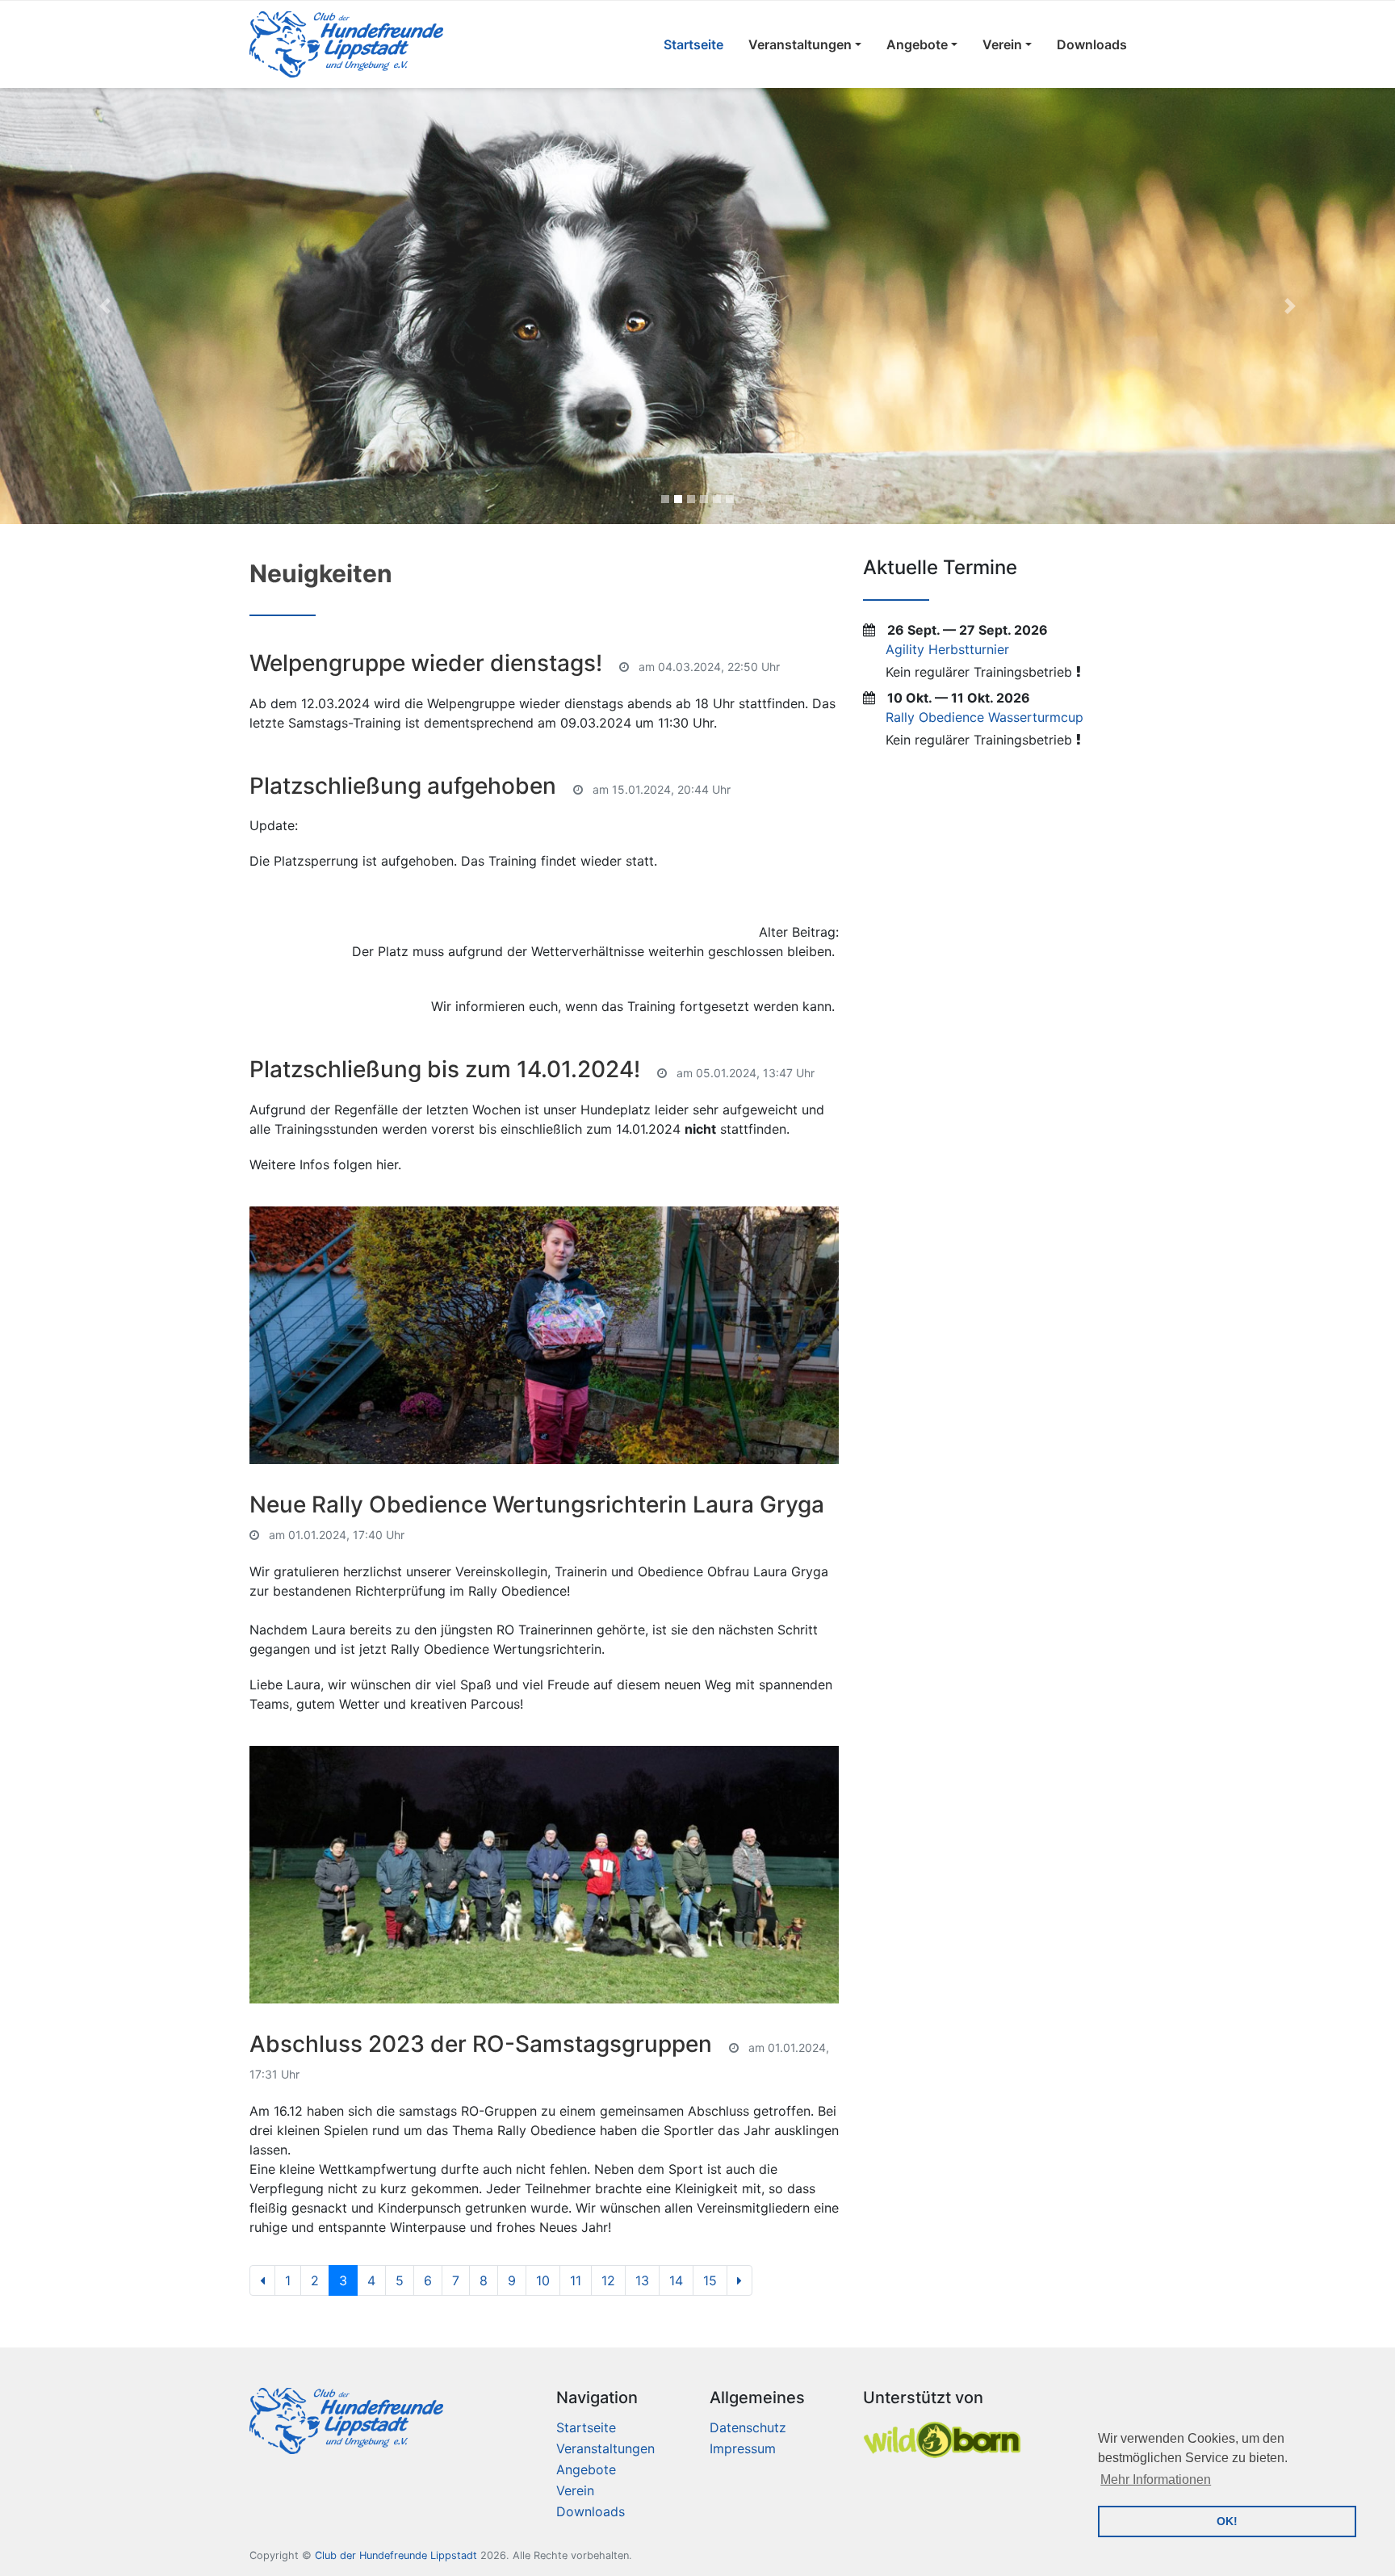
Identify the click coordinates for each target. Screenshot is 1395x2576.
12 (608, 2280)
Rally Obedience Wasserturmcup (984, 717)
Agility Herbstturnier (947, 649)
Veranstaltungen (800, 44)
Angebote (917, 44)
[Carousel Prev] (105, 306)
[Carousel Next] (1290, 306)
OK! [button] (1227, 2521)
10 (543, 2280)
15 (710, 2280)
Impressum (743, 2448)
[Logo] (346, 44)
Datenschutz (748, 2427)
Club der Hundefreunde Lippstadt (396, 2555)
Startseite (693, 44)
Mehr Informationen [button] (1156, 2480)
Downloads (1092, 44)
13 (642, 2280)
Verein (1002, 44)
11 (576, 2280)
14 (676, 2280)
